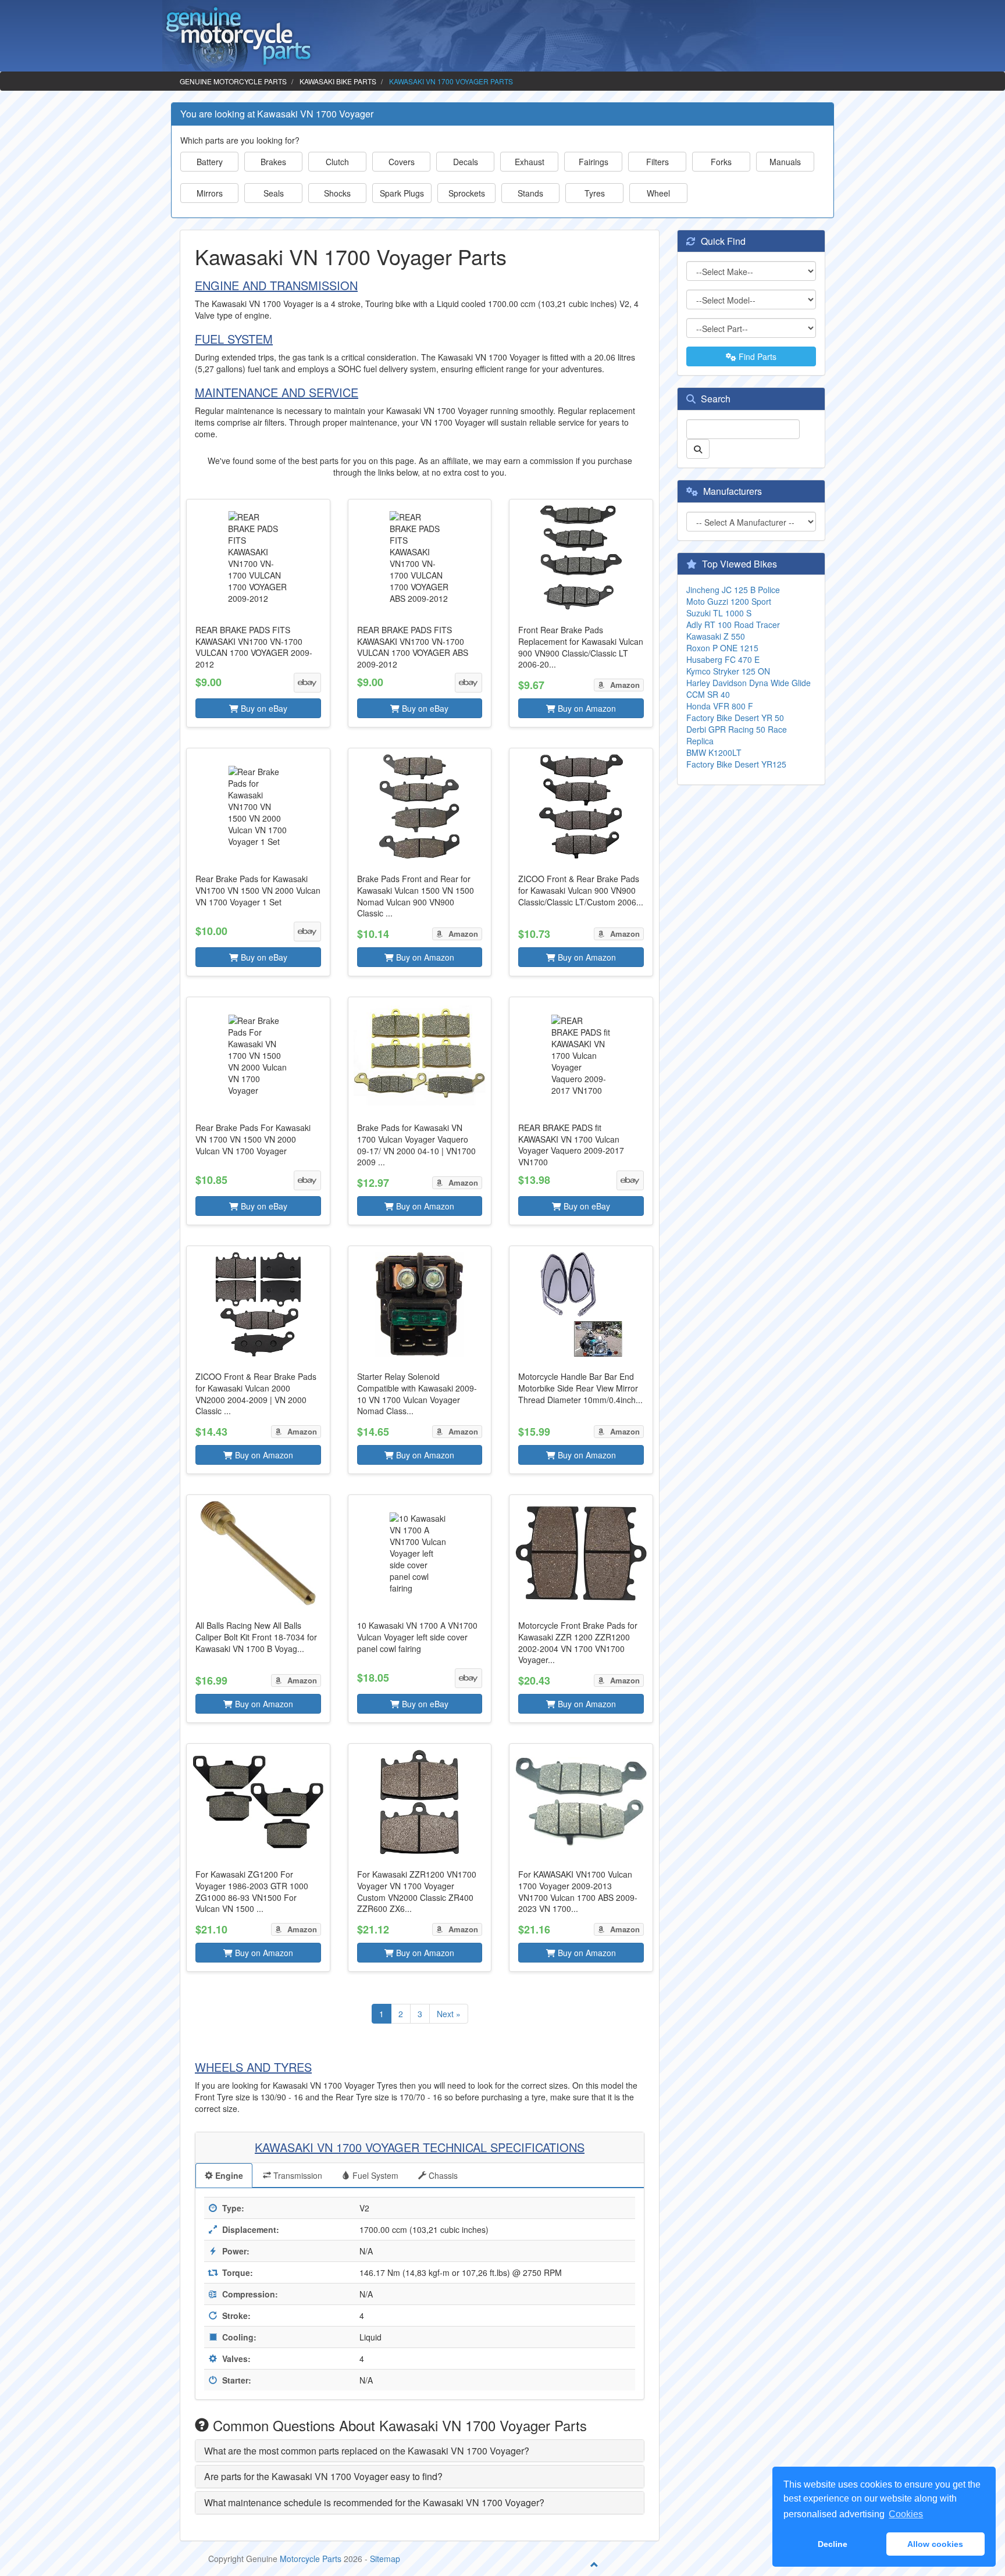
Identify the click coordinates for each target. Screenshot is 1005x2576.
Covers (402, 162)
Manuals (785, 162)
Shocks (337, 193)
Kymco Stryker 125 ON (728, 671)
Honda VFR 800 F (720, 706)
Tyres (595, 193)
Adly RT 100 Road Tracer (733, 625)
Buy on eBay (263, 708)
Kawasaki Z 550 (716, 636)
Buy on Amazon (586, 708)
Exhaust (530, 162)
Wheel (658, 193)
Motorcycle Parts (311, 2559)
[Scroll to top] (594, 2564)
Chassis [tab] (442, 2175)
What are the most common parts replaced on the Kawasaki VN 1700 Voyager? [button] (367, 2451)
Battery (210, 162)
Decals (466, 162)
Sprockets (467, 193)
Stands (530, 193)
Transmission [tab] (297, 2175)
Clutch (337, 162)
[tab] (420, 2451)
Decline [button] (833, 2544)
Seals (274, 193)
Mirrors (210, 193)
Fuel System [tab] (374, 2175)
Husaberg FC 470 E (723, 659)
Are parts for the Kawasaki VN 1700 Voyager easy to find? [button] (323, 2476)
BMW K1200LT (714, 752)
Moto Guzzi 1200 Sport (729, 601)
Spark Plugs (402, 193)
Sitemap (385, 2559)
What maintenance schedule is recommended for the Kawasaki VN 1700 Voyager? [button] (374, 2502)
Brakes (273, 162)
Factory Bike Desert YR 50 (735, 718)
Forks (721, 162)
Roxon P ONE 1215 (722, 648)
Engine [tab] (228, 2175)
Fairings (594, 162)
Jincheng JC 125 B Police (733, 590)
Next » (449, 2014)
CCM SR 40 (708, 694)
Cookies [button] (906, 2514)
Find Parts (756, 356)
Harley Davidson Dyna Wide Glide (749, 683)
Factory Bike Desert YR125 (736, 764)
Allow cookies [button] (935, 2544)
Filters (657, 162)
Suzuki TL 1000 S (719, 613)
